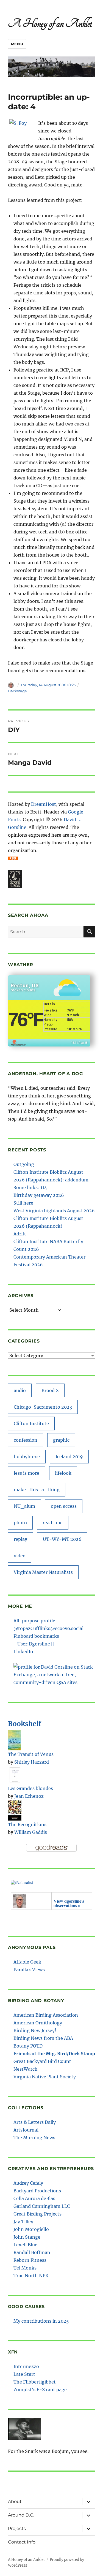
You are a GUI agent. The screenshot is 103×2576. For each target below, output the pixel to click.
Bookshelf (25, 1724)
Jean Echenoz (29, 1796)
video (20, 1556)
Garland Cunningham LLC (42, 2206)
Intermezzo (26, 2366)
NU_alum (24, 1506)
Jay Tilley (23, 2222)
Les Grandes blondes (30, 1788)
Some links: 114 (30, 1187)
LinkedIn (23, 1652)
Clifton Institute (31, 1423)
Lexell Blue (25, 2245)
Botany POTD (28, 2046)
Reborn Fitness (30, 2260)
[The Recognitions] (15, 1810)
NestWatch (26, 2069)
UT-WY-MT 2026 (62, 1539)
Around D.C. (21, 2515)
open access (64, 1506)
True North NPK (31, 2276)
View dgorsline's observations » (69, 1903)
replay (20, 1539)
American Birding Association (46, 2015)
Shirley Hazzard (32, 1762)
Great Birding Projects (37, 2214)
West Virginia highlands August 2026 (54, 1211)
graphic (61, 1440)
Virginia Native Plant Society (45, 2077)
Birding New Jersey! (35, 2030)
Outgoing (24, 1164)
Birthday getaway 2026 (39, 1195)
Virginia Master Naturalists (43, 1572)
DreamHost (44, 804)
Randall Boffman (32, 2252)
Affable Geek (27, 1962)
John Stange (27, 2237)
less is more (27, 1473)
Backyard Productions (37, 2191)
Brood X (50, 1390)
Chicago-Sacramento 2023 (43, 1407)
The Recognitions (27, 1824)
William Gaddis (31, 1832)
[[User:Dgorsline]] (34, 1644)
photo (20, 1523)
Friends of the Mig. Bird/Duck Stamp (54, 2054)
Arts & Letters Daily (35, 2122)
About (15, 2502)
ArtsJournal (26, 2130)
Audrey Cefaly (28, 2183)
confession (26, 1440)
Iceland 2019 (69, 1457)
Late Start (24, 2374)
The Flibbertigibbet (35, 2382)
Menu (17, 44)
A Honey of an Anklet (50, 23)
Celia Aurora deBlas (34, 2198)
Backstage (17, 691)
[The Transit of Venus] (15, 1739)
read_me (53, 1523)
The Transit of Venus (31, 1754)
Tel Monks (25, 2268)
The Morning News (34, 2138)
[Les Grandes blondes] (15, 1775)
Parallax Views (29, 1970)
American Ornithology (38, 2023)
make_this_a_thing (37, 1490)
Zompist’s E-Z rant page (40, 2390)
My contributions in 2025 (41, 2321)
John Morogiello (31, 2229)
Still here (23, 1203)
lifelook (63, 1473)
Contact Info (22, 2542)
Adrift (20, 1234)
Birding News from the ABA (43, 2038)
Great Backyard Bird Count (42, 2061)
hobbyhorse (27, 1457)
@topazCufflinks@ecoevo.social (48, 1628)
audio (20, 1390)
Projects (17, 2528)
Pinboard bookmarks (36, 1636)
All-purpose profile (34, 1621)
